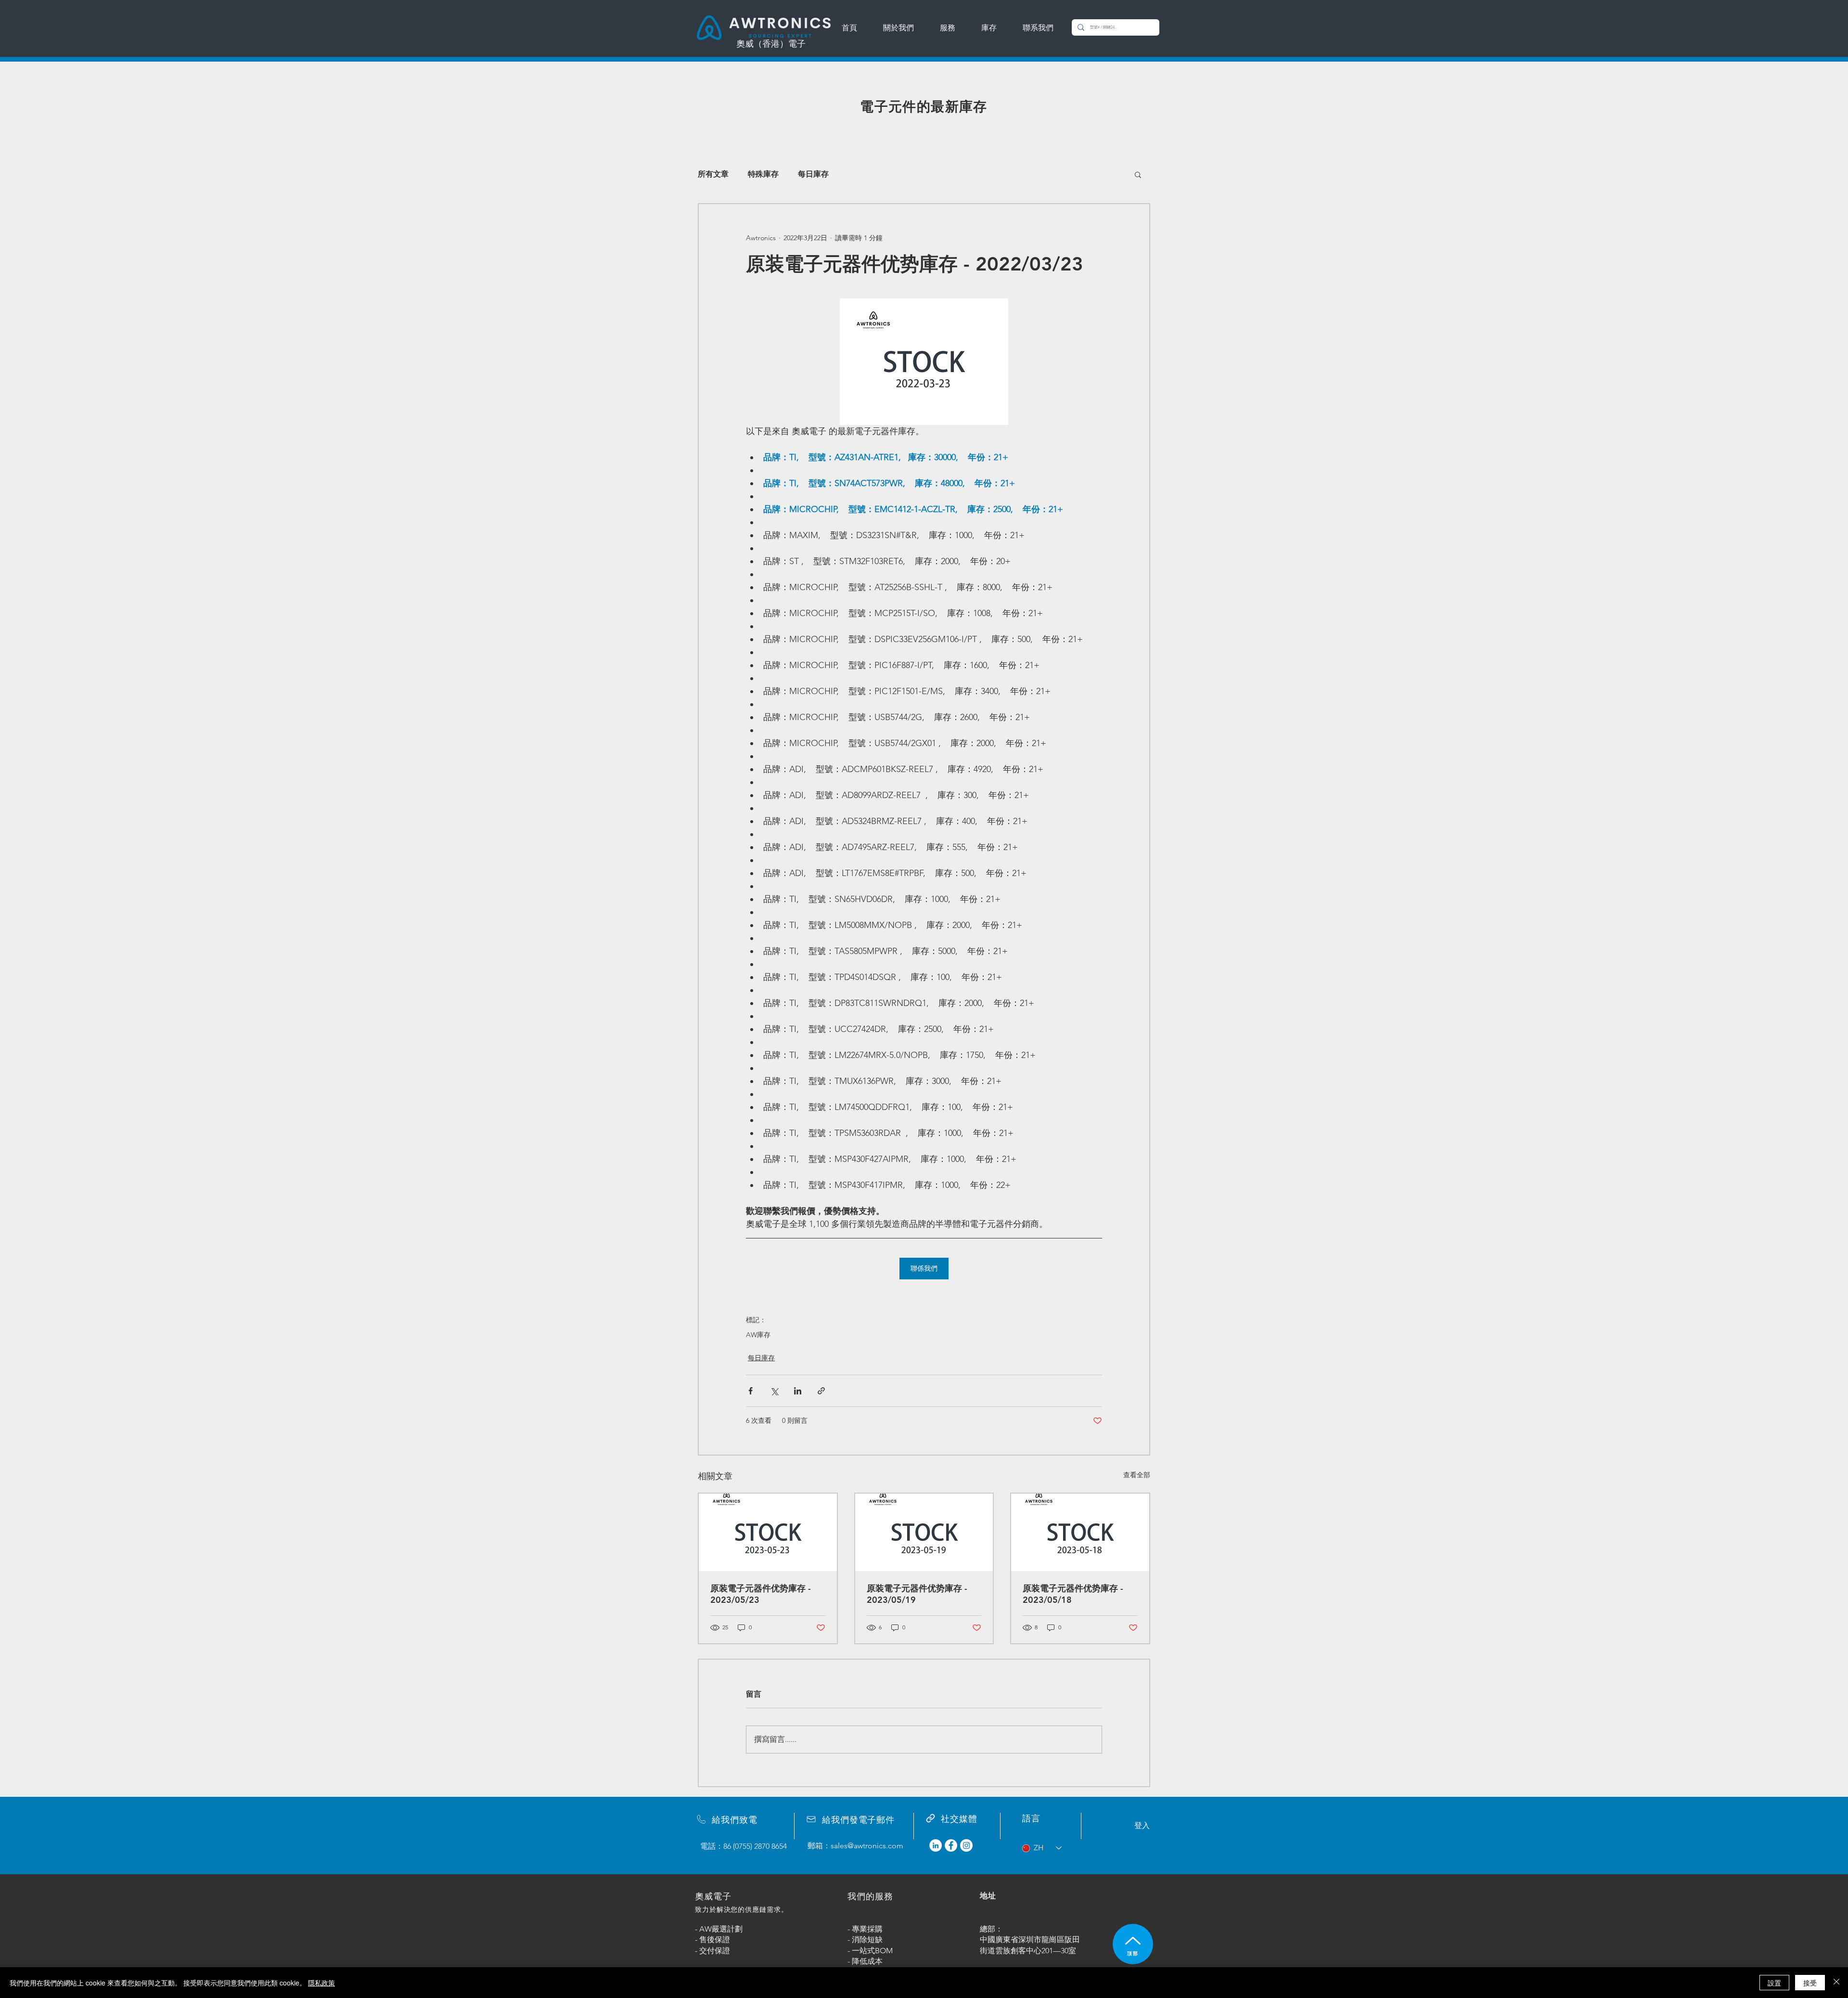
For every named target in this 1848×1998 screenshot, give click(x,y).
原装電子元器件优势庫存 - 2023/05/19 (917, 1594)
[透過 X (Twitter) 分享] (774, 1391)
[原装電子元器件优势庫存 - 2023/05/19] (924, 1532)
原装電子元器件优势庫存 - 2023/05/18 (1073, 1594)
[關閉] (1836, 1983)
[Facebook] (951, 1845)
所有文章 (713, 174)
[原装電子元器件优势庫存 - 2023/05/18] (1080, 1532)
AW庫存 (758, 1335)
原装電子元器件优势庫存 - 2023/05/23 (761, 1594)
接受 (1810, 1983)
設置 (1774, 1983)
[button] (1138, 174)
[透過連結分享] (821, 1391)
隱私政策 (321, 1983)
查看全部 (1137, 1475)
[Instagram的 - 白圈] (966, 1845)
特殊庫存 (763, 174)
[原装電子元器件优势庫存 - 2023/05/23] (768, 1532)
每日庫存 (813, 174)
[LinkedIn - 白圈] (936, 1845)
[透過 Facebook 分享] (751, 1391)
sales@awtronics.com (867, 1846)
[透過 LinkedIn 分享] (798, 1391)
